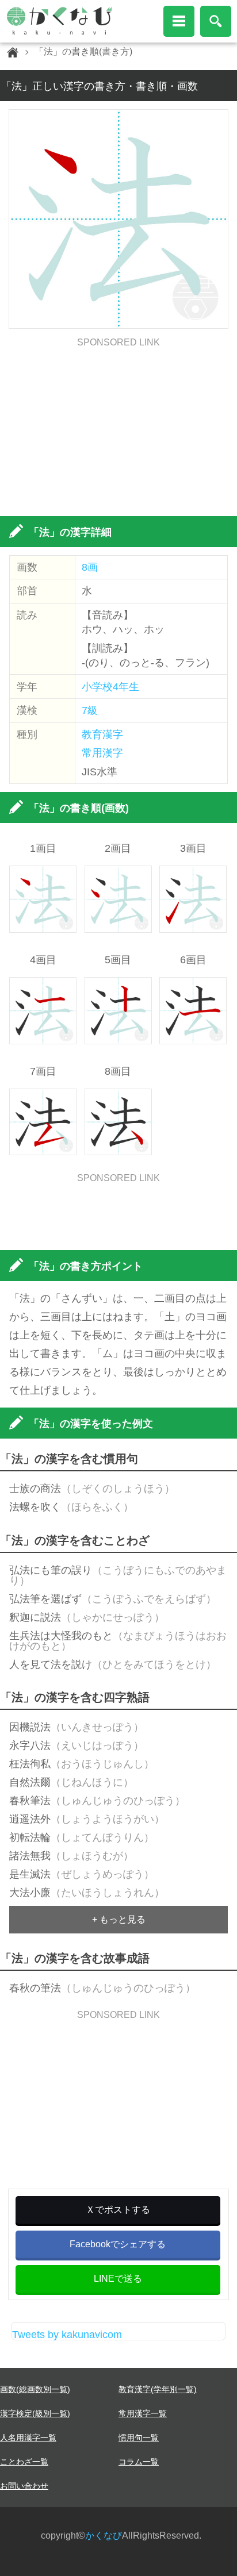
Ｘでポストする (118, 2210)
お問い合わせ (24, 2486)
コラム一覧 (139, 2462)
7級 (90, 710)
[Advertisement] (119, 428)
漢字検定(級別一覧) (35, 2413)
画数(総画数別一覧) (35, 2389)
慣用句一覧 (139, 2437)
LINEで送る (118, 2279)
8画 (90, 567)
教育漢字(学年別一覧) (158, 2389)
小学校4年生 (110, 687)
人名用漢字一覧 (28, 2437)
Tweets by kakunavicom (67, 2335)
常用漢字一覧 (143, 2413)
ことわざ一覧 (24, 2462)
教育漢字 (102, 735)
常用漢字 (102, 753)
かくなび (104, 2535)
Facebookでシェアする (118, 2244)
